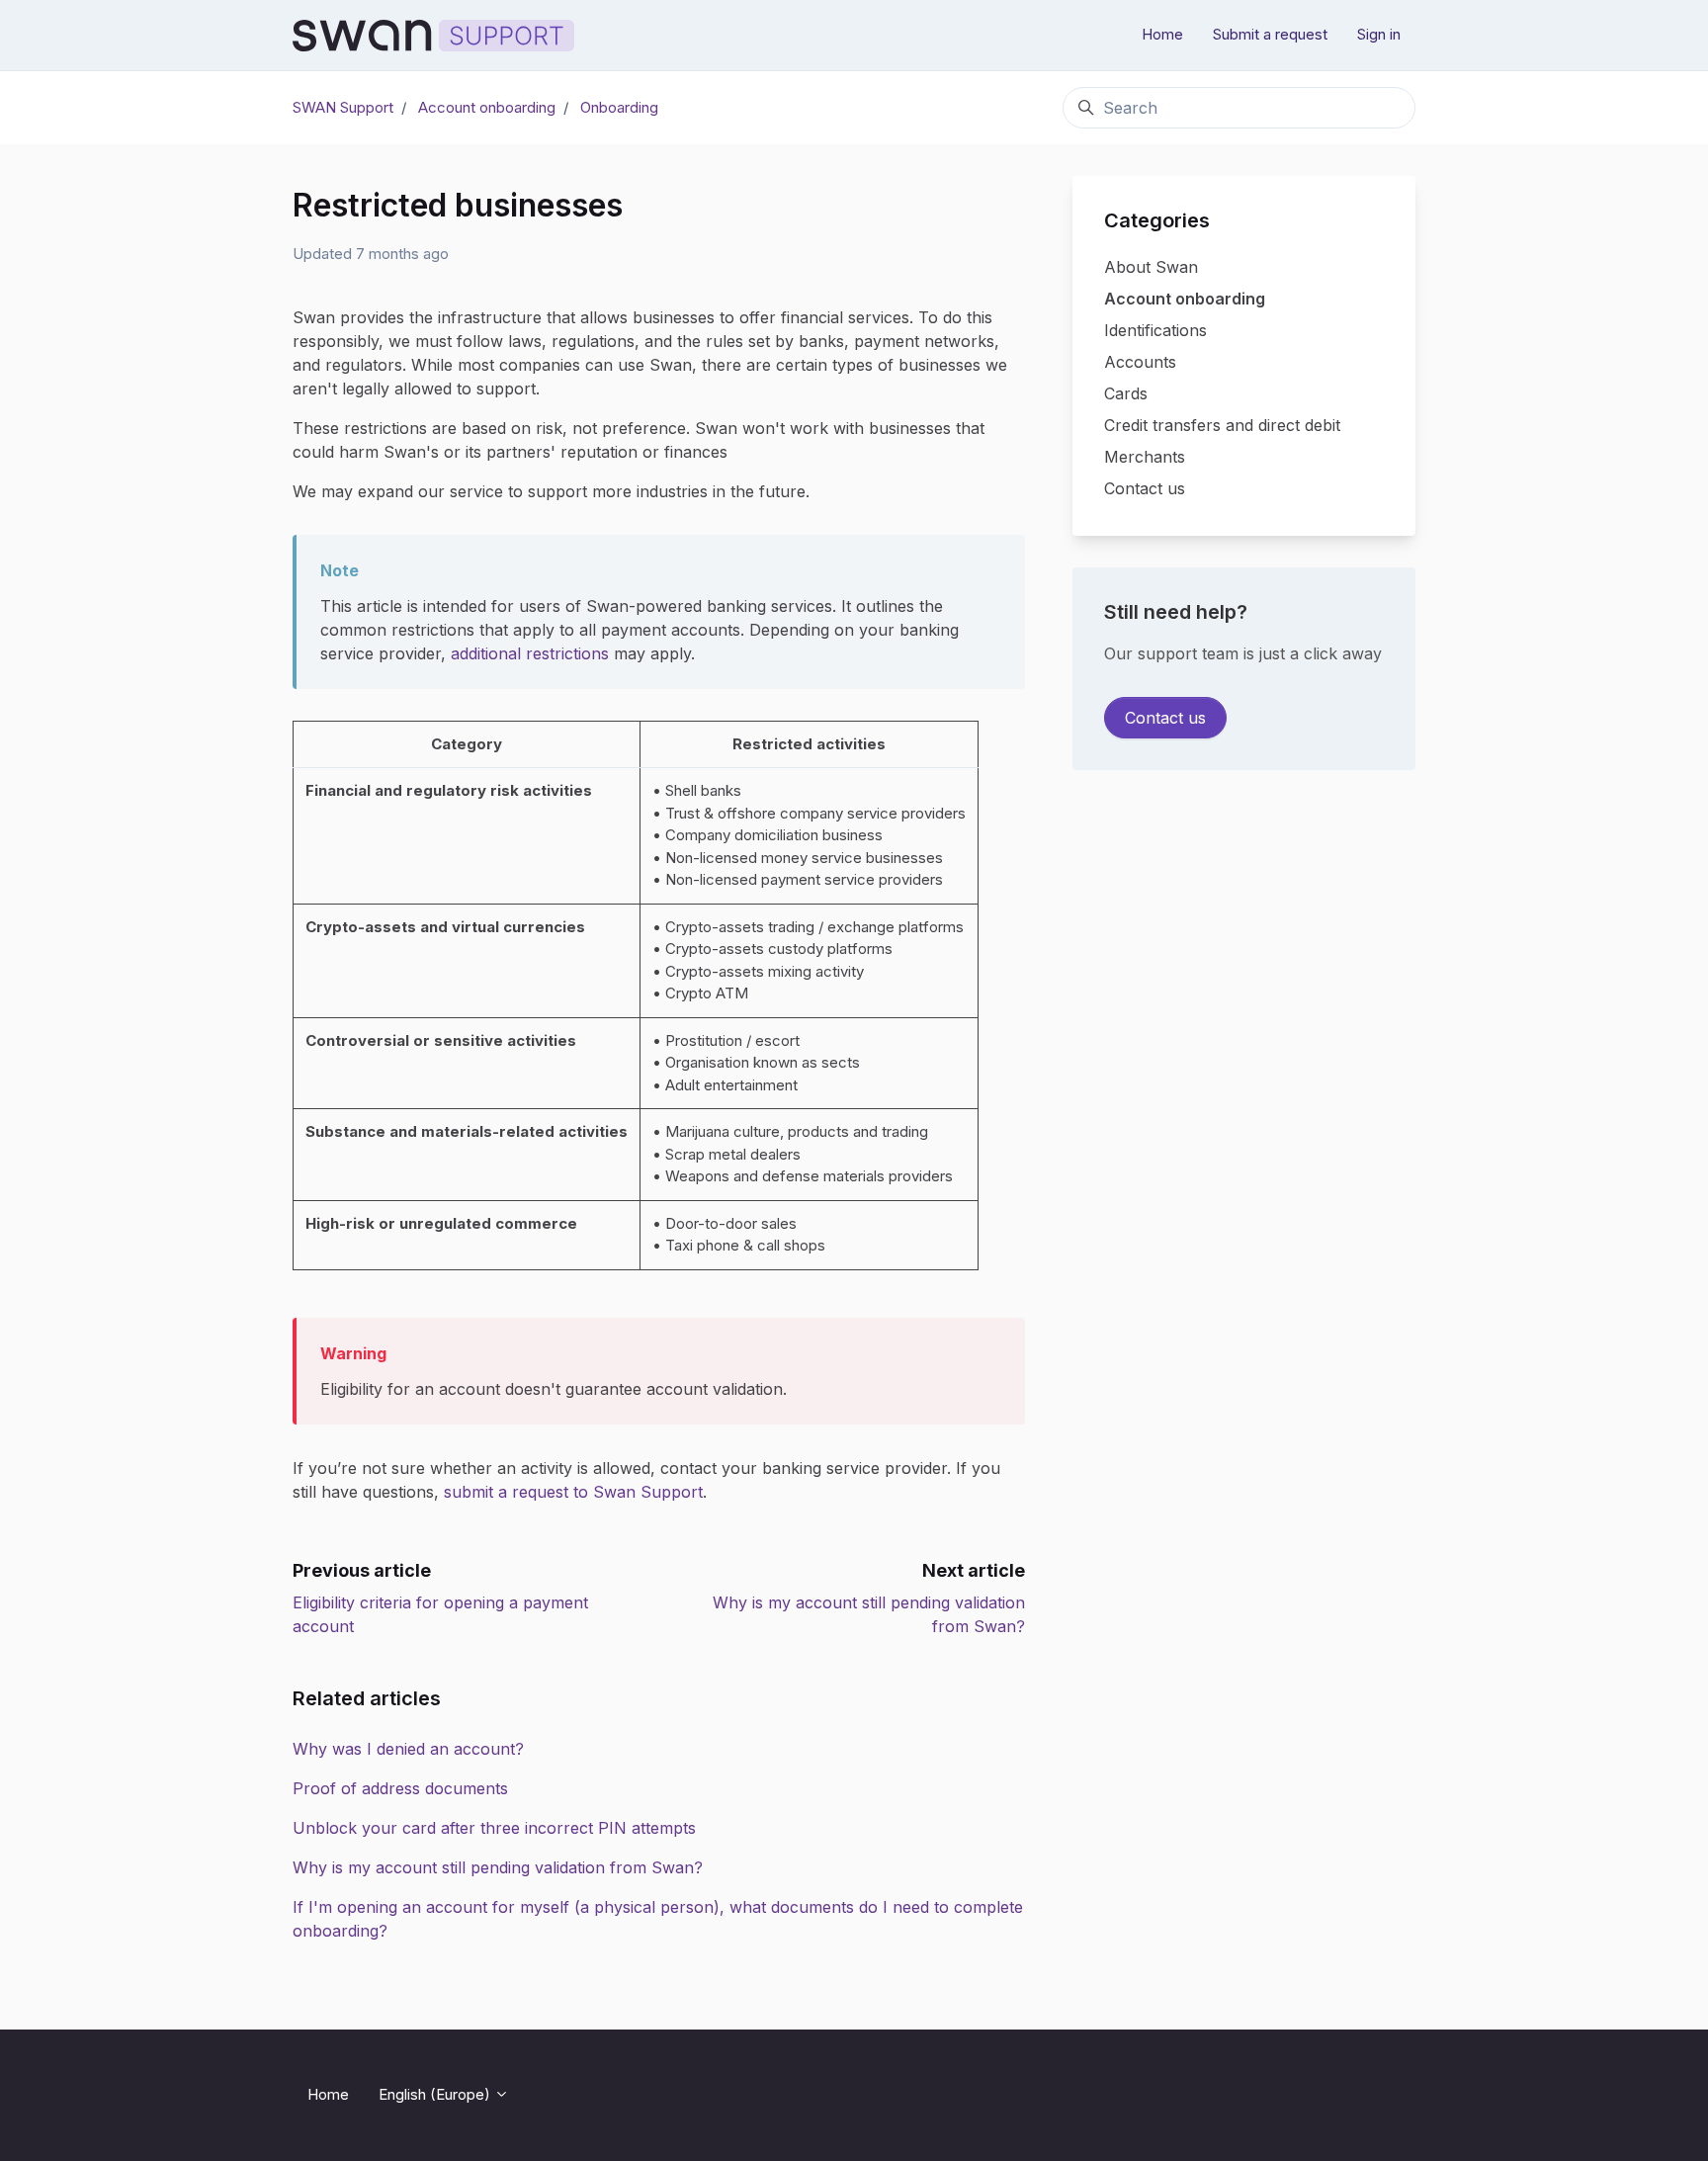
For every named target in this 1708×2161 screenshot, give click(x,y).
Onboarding (619, 107)
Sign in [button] (1379, 34)
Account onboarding (487, 107)
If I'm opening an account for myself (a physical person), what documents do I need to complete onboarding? (658, 1919)
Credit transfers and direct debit (1222, 425)
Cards (1126, 393)
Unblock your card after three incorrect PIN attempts (494, 1828)
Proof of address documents (400, 1788)
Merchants (1145, 457)
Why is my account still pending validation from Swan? (498, 1867)
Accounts (1140, 362)
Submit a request (1270, 34)
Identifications (1155, 330)
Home (1162, 34)
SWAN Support (343, 107)
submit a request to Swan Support (573, 1492)
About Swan (1151, 267)
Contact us (1145, 488)
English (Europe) (436, 2094)
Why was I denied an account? (408, 1749)
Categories (1157, 220)
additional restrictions (530, 653)
